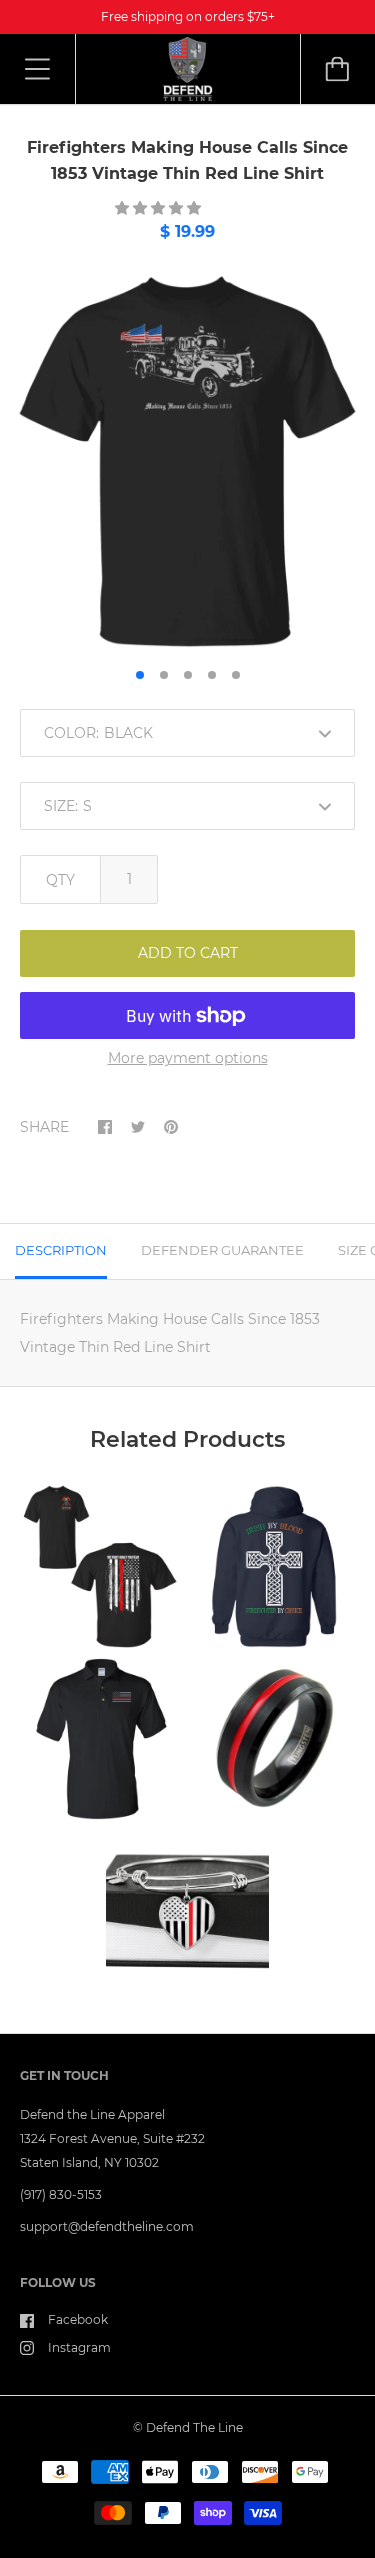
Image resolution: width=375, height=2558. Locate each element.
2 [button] (164, 675)
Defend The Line (194, 2427)
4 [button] (212, 675)
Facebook (78, 2319)
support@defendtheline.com (107, 2226)
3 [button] (188, 675)
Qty (60, 880)
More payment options (188, 1058)
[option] (187, 461)
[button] (160, 208)
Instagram (79, 2347)
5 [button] (236, 675)
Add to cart (188, 953)
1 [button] (140, 675)
